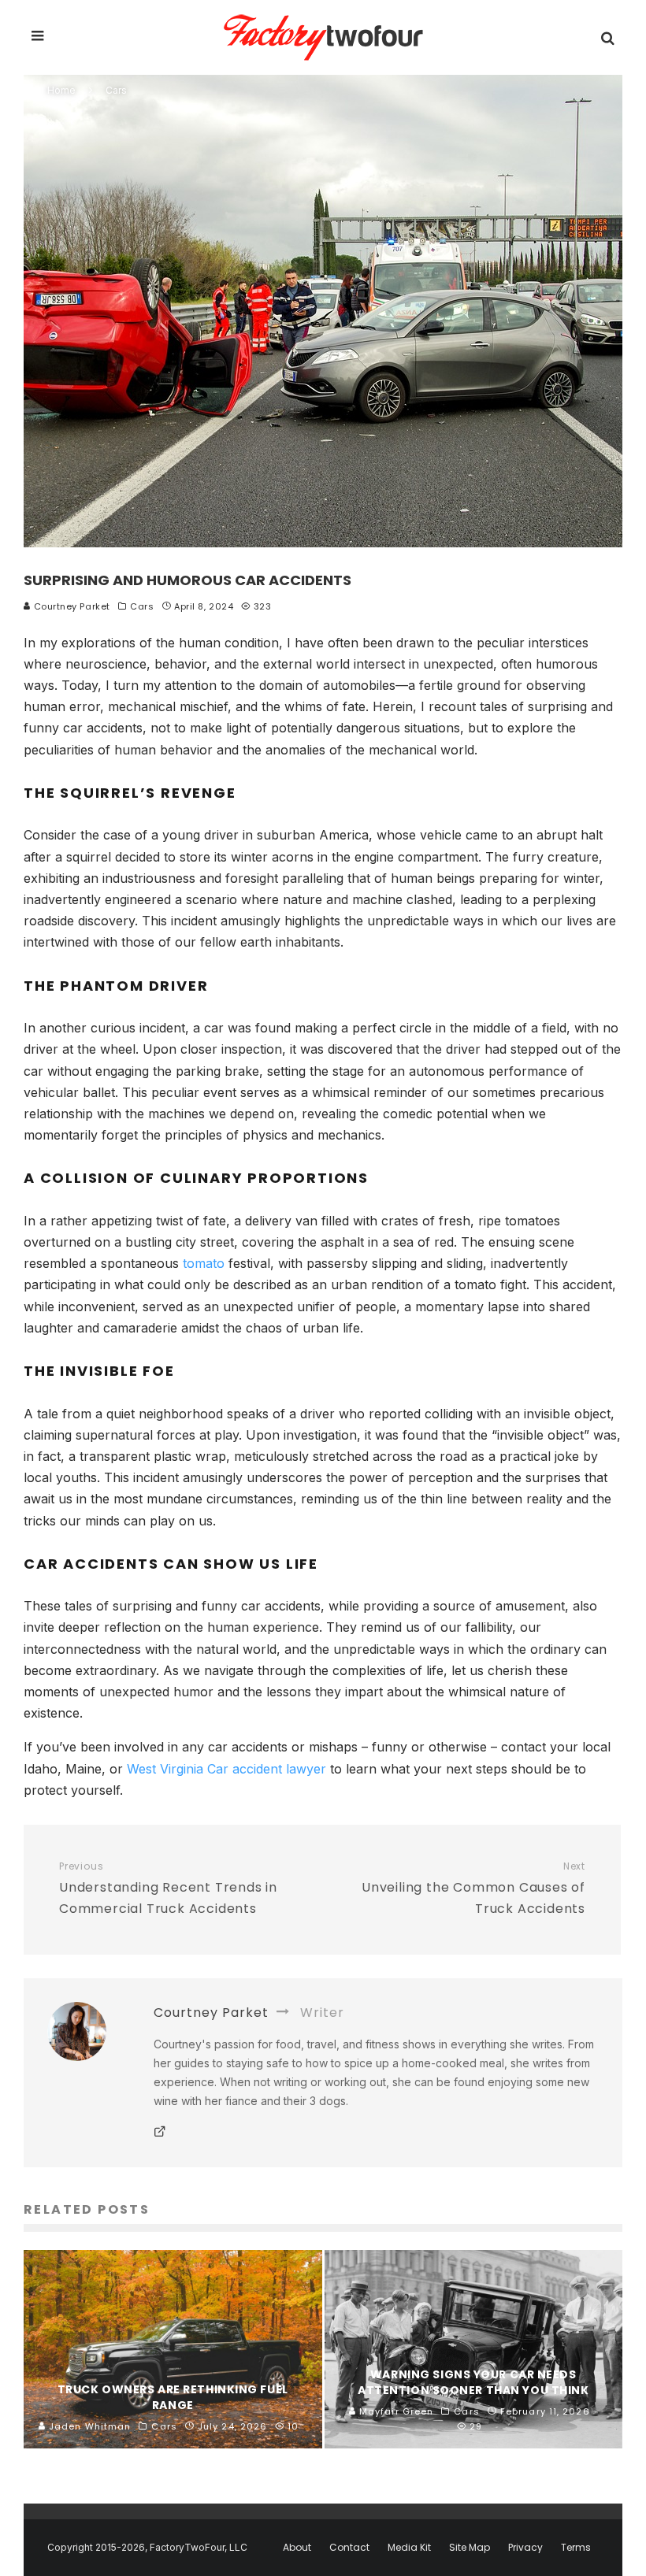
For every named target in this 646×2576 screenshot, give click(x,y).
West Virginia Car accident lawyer (226, 1769)
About (297, 2548)
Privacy (525, 2548)
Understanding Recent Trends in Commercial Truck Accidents (168, 1889)
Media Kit (409, 2548)
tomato (204, 1263)
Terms (576, 2548)
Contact (349, 2548)
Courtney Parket (71, 606)
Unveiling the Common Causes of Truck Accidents (473, 1889)
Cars (142, 606)
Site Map (470, 2548)
